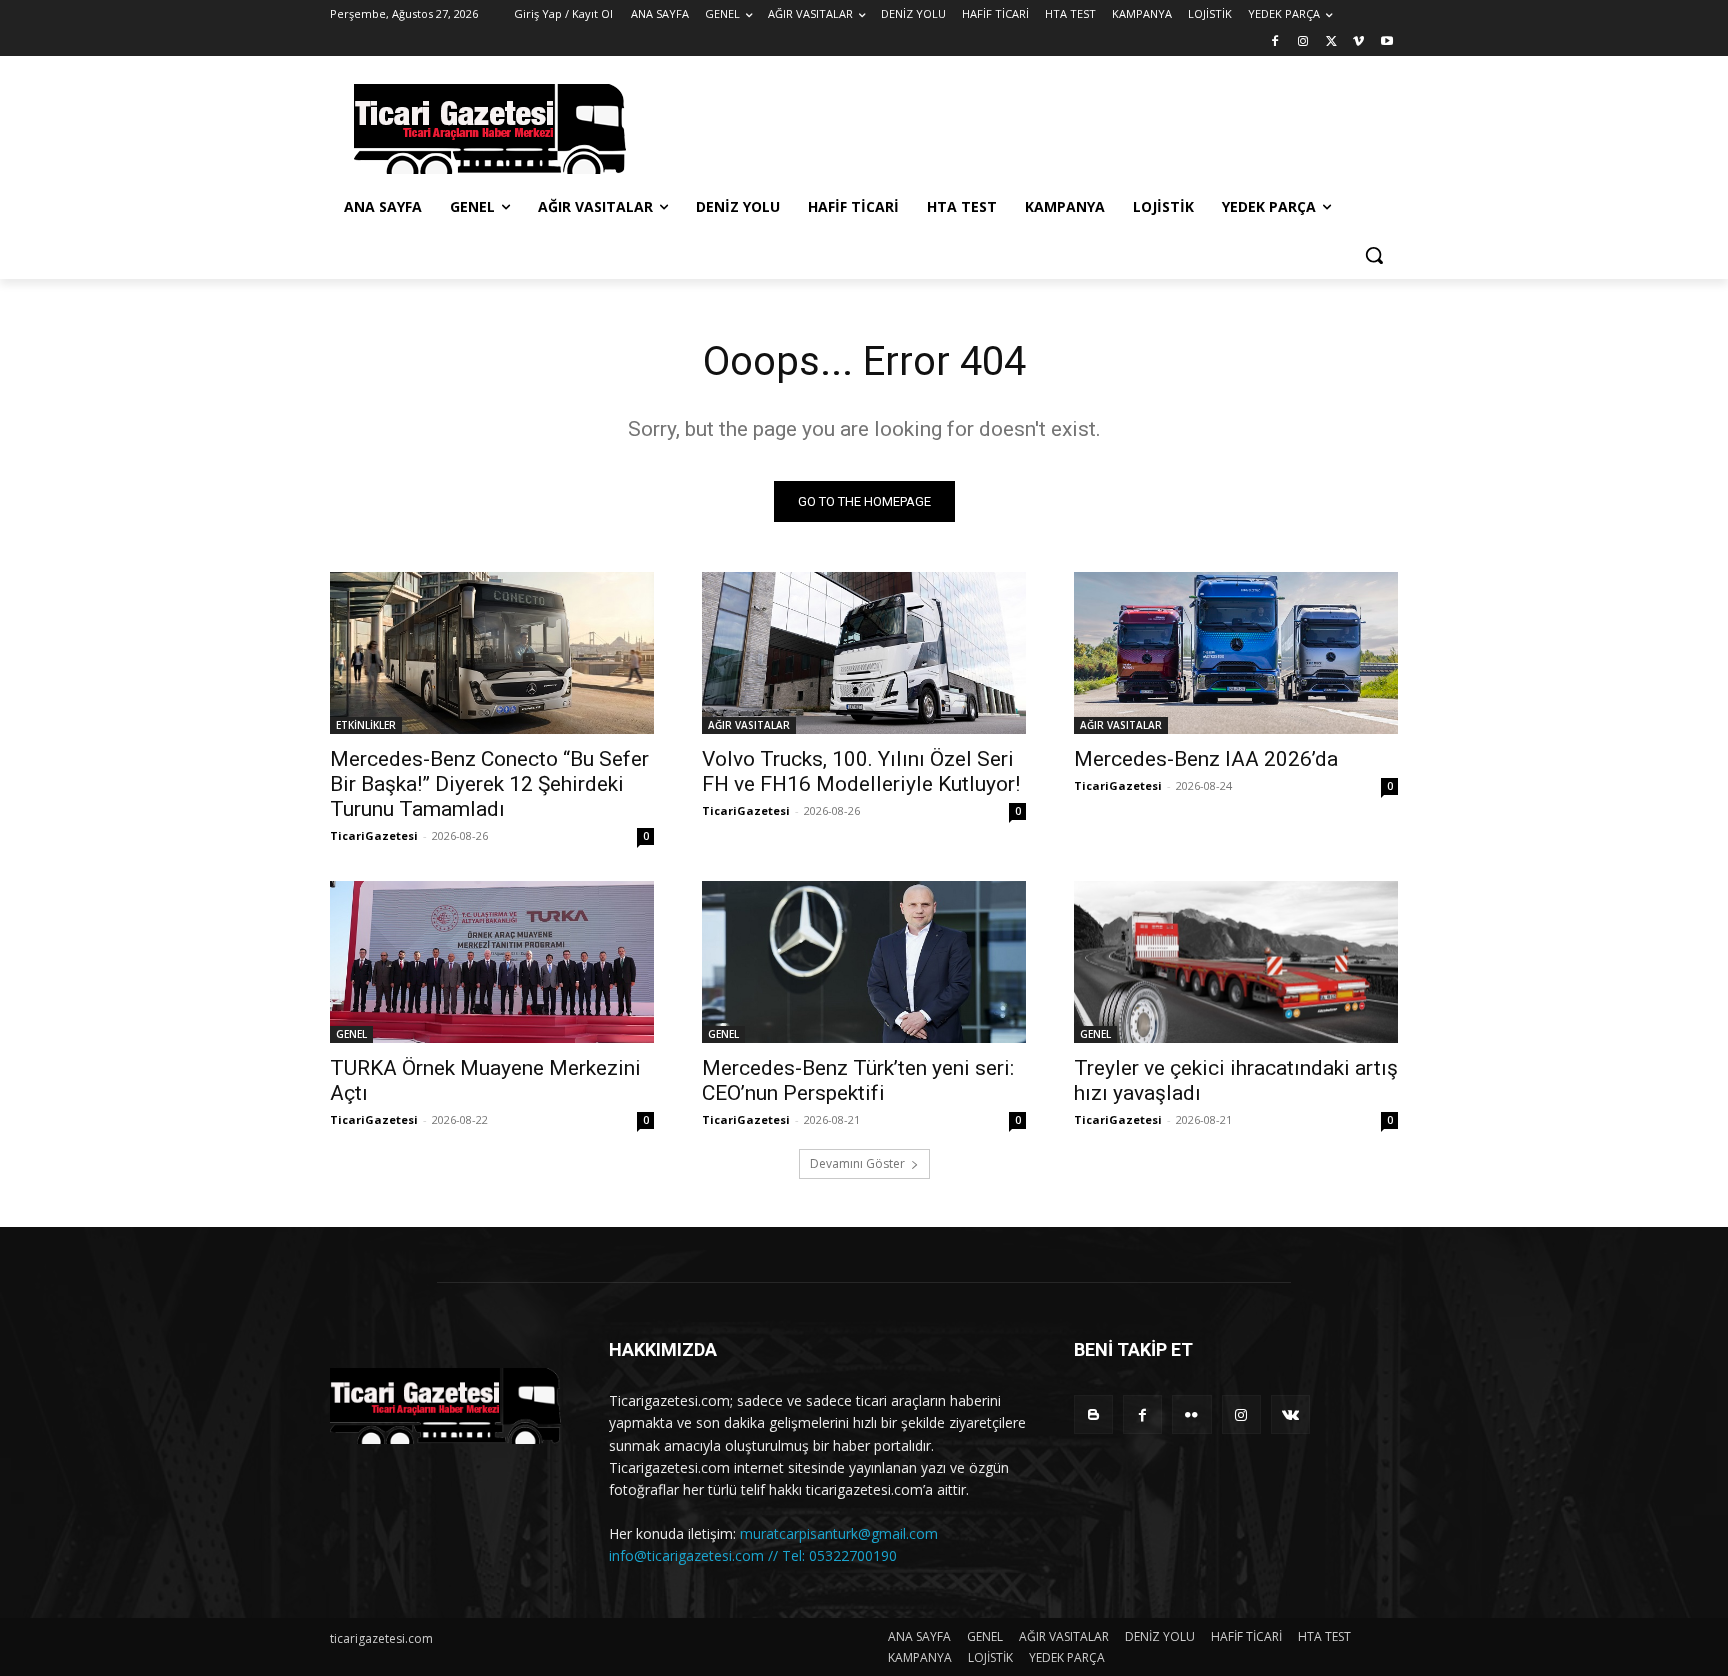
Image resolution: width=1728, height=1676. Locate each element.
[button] (1374, 255)
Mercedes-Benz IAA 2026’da (1206, 759)
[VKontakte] (1290, 1414)
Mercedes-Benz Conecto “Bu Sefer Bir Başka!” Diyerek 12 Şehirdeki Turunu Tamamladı (489, 784)
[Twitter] (1331, 42)
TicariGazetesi (374, 835)
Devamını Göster (857, 1163)
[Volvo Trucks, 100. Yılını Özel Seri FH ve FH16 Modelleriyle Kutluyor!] (864, 653)
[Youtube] (1386, 42)
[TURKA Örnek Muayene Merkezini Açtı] (492, 962)
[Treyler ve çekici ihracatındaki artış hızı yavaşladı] (1236, 962)
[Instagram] (1303, 42)
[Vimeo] (1358, 42)
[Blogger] (1093, 1414)
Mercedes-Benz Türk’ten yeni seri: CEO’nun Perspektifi (858, 1080)
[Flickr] (1191, 1414)
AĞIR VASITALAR (749, 725)
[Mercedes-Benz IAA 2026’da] (1236, 653)
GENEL (351, 1034)
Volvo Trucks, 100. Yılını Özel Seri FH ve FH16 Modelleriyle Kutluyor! (861, 771)
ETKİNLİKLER (366, 725)
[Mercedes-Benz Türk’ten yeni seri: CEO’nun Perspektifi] (864, 962)
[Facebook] (1275, 42)
